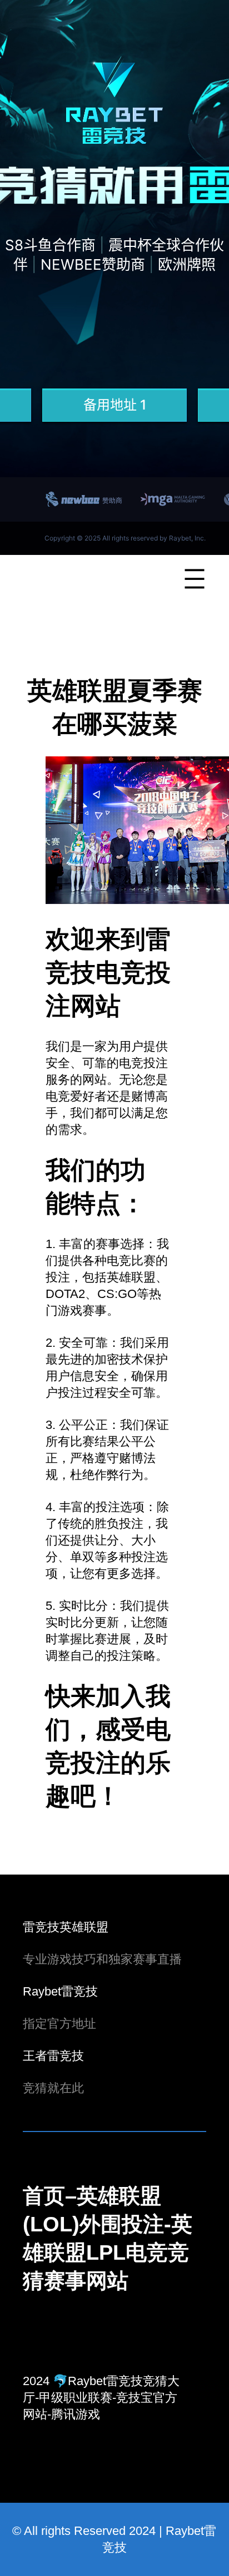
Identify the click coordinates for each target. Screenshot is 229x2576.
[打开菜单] (195, 579)
